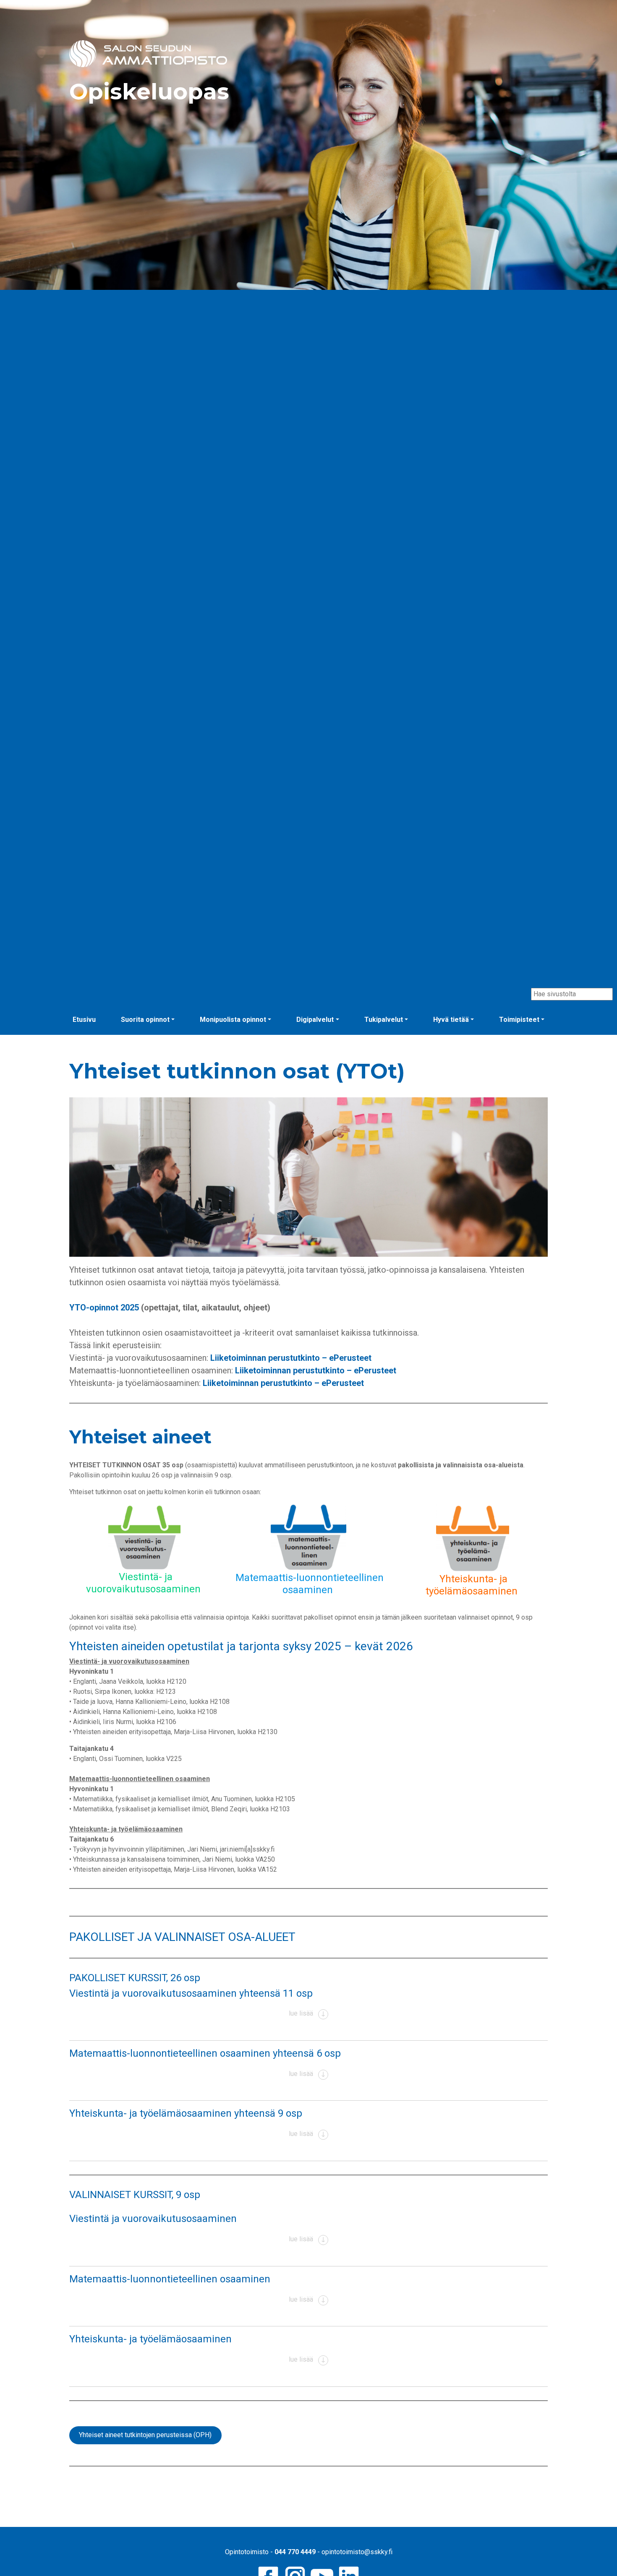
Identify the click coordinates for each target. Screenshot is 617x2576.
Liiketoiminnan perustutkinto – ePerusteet (291, 1358)
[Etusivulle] (148, 53)
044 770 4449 (295, 2552)
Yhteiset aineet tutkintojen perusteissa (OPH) (145, 2435)
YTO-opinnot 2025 (104, 1308)
